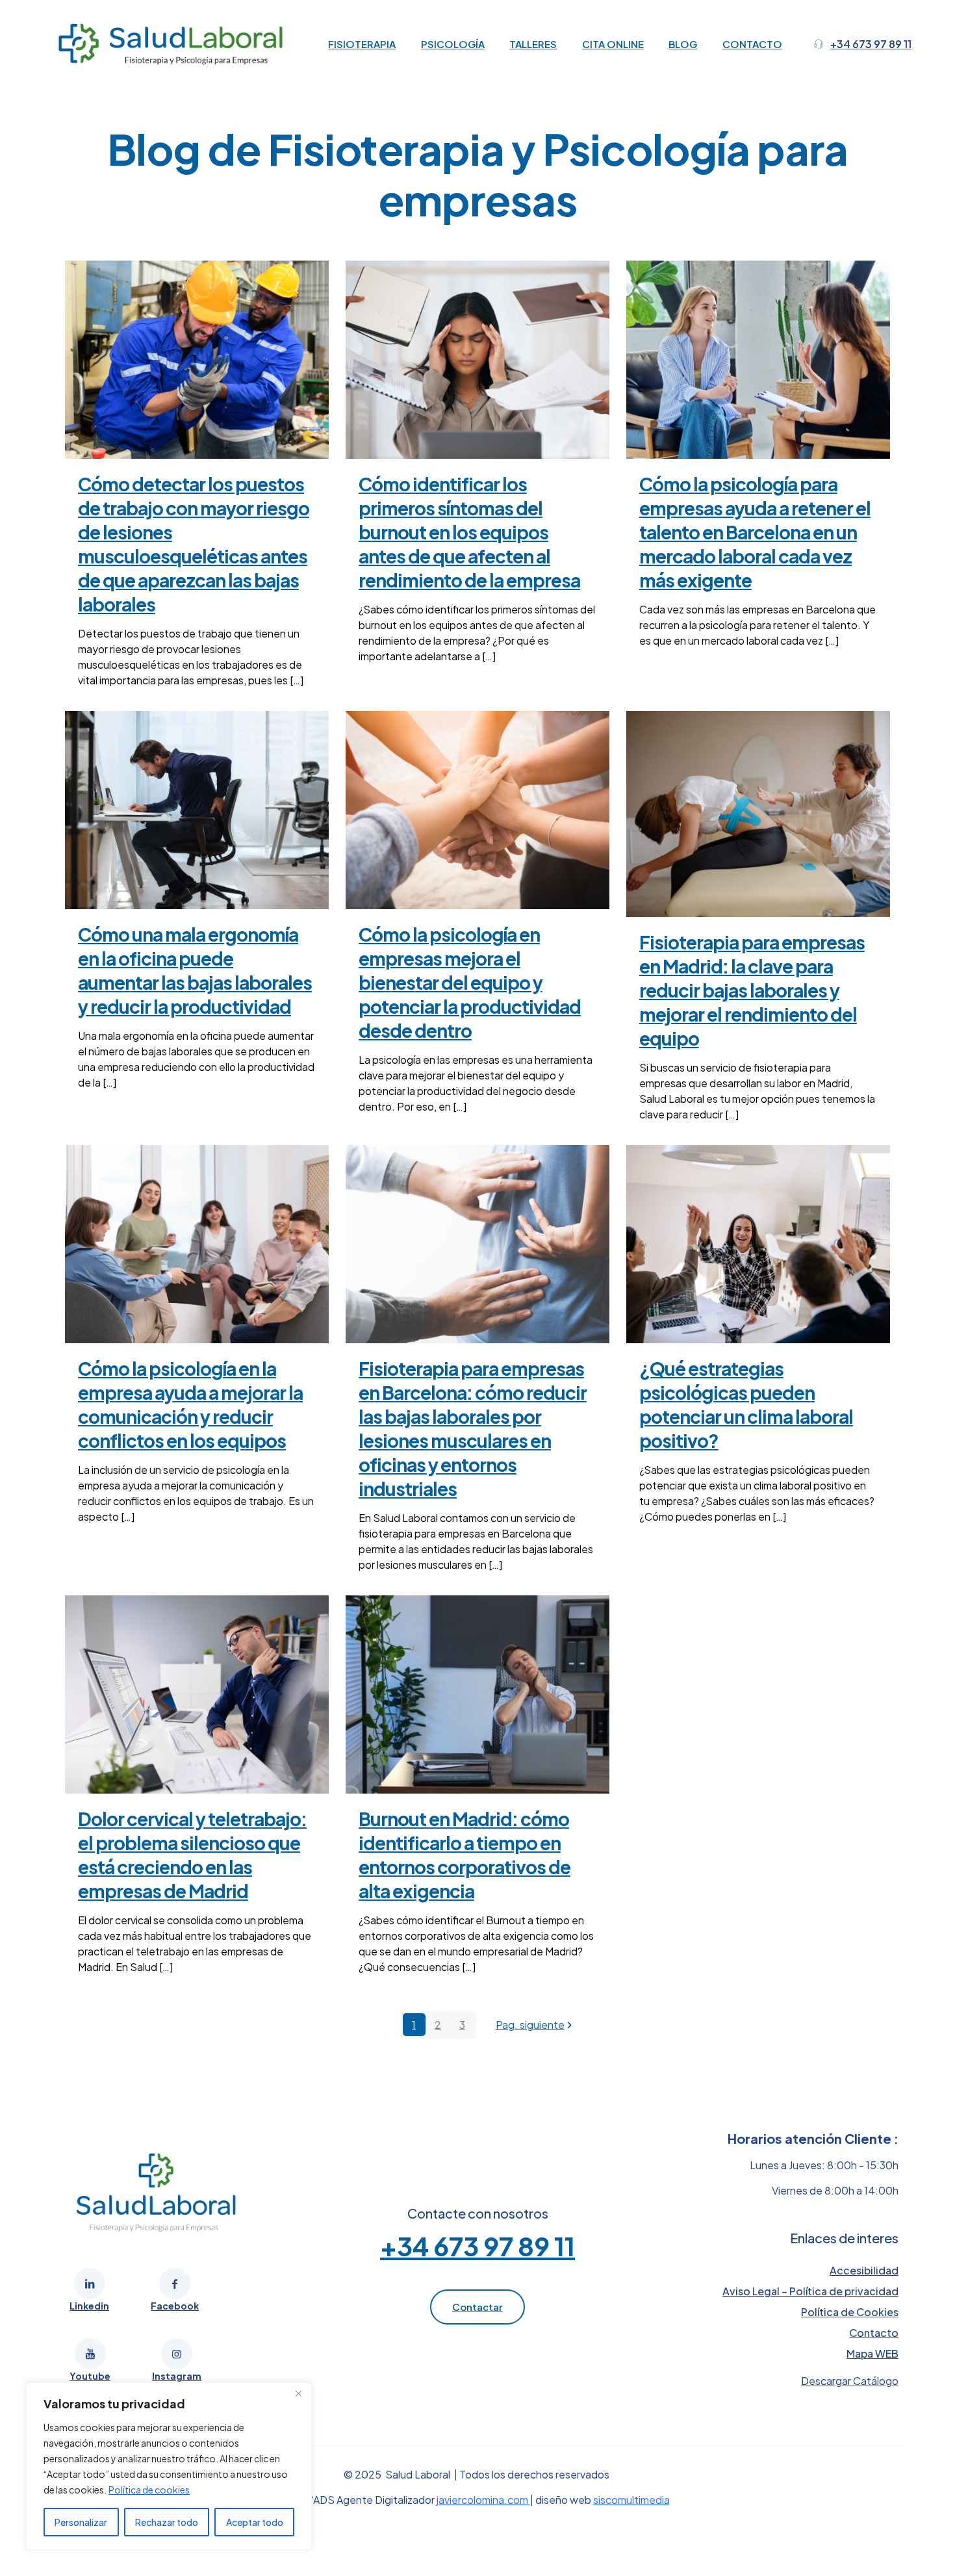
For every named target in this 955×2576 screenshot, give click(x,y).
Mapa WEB (872, 2353)
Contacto (874, 2333)
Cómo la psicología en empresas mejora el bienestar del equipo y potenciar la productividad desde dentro (470, 982)
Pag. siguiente (530, 2025)
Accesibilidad (864, 2270)
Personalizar (81, 2522)
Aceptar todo (255, 2522)
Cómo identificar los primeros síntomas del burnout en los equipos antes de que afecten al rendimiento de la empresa (469, 532)
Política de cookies (149, 2490)
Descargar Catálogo (850, 2381)
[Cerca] (298, 2393)
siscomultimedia (631, 2500)
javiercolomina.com (483, 2500)
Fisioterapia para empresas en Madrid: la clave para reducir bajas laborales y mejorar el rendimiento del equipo (752, 990)
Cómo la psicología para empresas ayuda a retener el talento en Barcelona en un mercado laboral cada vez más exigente (755, 532)
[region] (169, 2466)
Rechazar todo (167, 2522)
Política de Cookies (850, 2312)
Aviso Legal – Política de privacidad (810, 2291)
